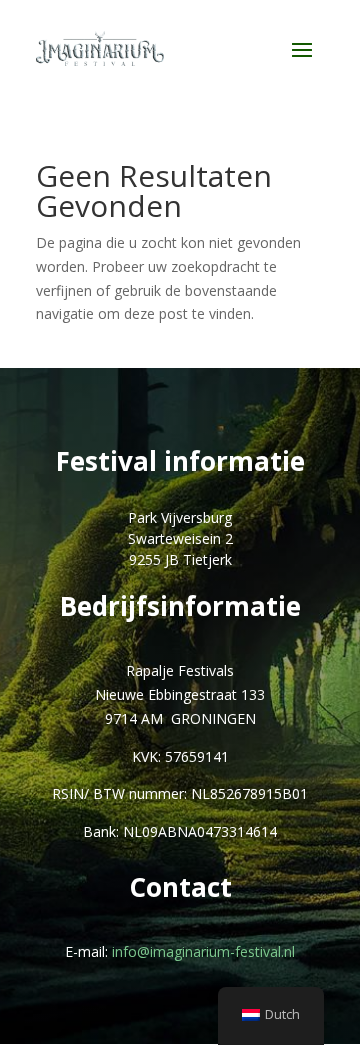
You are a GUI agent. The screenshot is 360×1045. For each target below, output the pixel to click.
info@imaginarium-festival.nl (203, 951)
